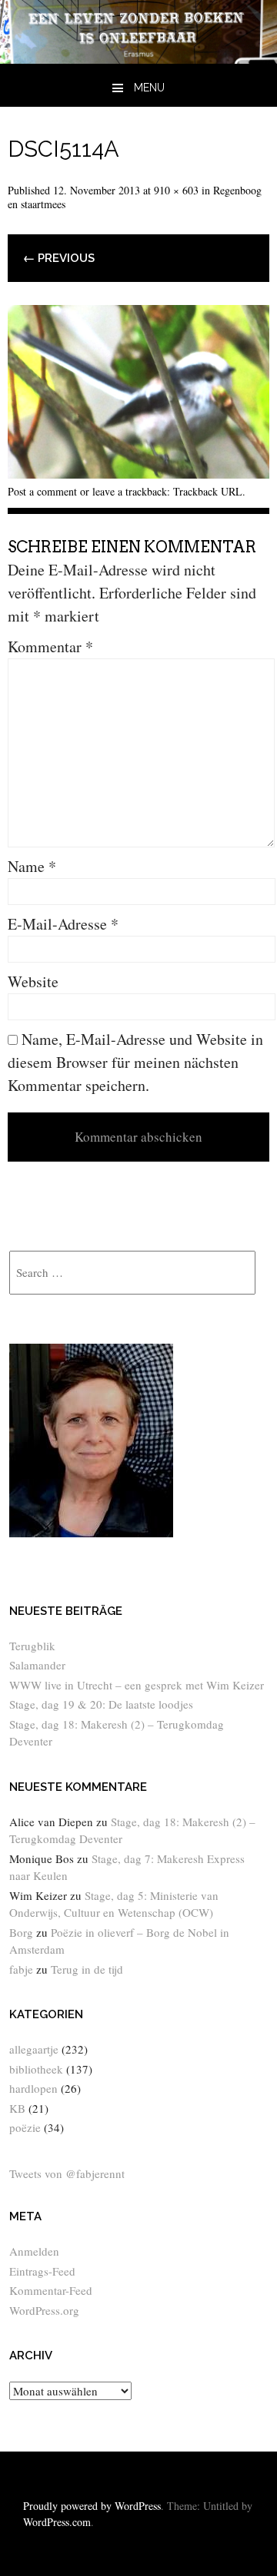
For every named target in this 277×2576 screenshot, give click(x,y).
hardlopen (33, 2088)
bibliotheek (36, 2069)
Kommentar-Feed (51, 2290)
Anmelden (34, 2251)
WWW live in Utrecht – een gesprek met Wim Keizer (137, 1685)
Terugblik (32, 1646)
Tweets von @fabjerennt (67, 2173)
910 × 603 (176, 190)
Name (32, 866)
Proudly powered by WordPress (92, 2506)
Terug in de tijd (87, 1969)
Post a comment (42, 491)
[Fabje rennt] (138, 58)
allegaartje (34, 2049)
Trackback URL (208, 491)
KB (17, 2108)
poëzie (25, 2127)
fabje (21, 1969)
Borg (21, 1932)
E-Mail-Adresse (63, 924)
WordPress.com (57, 2522)
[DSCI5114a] (138, 473)
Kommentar (50, 646)
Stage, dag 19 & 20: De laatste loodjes (101, 1704)
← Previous (59, 258)
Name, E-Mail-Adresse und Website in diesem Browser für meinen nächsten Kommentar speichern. (135, 1062)
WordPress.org (44, 2310)
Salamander (37, 1665)
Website (33, 981)
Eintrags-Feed (42, 2271)
